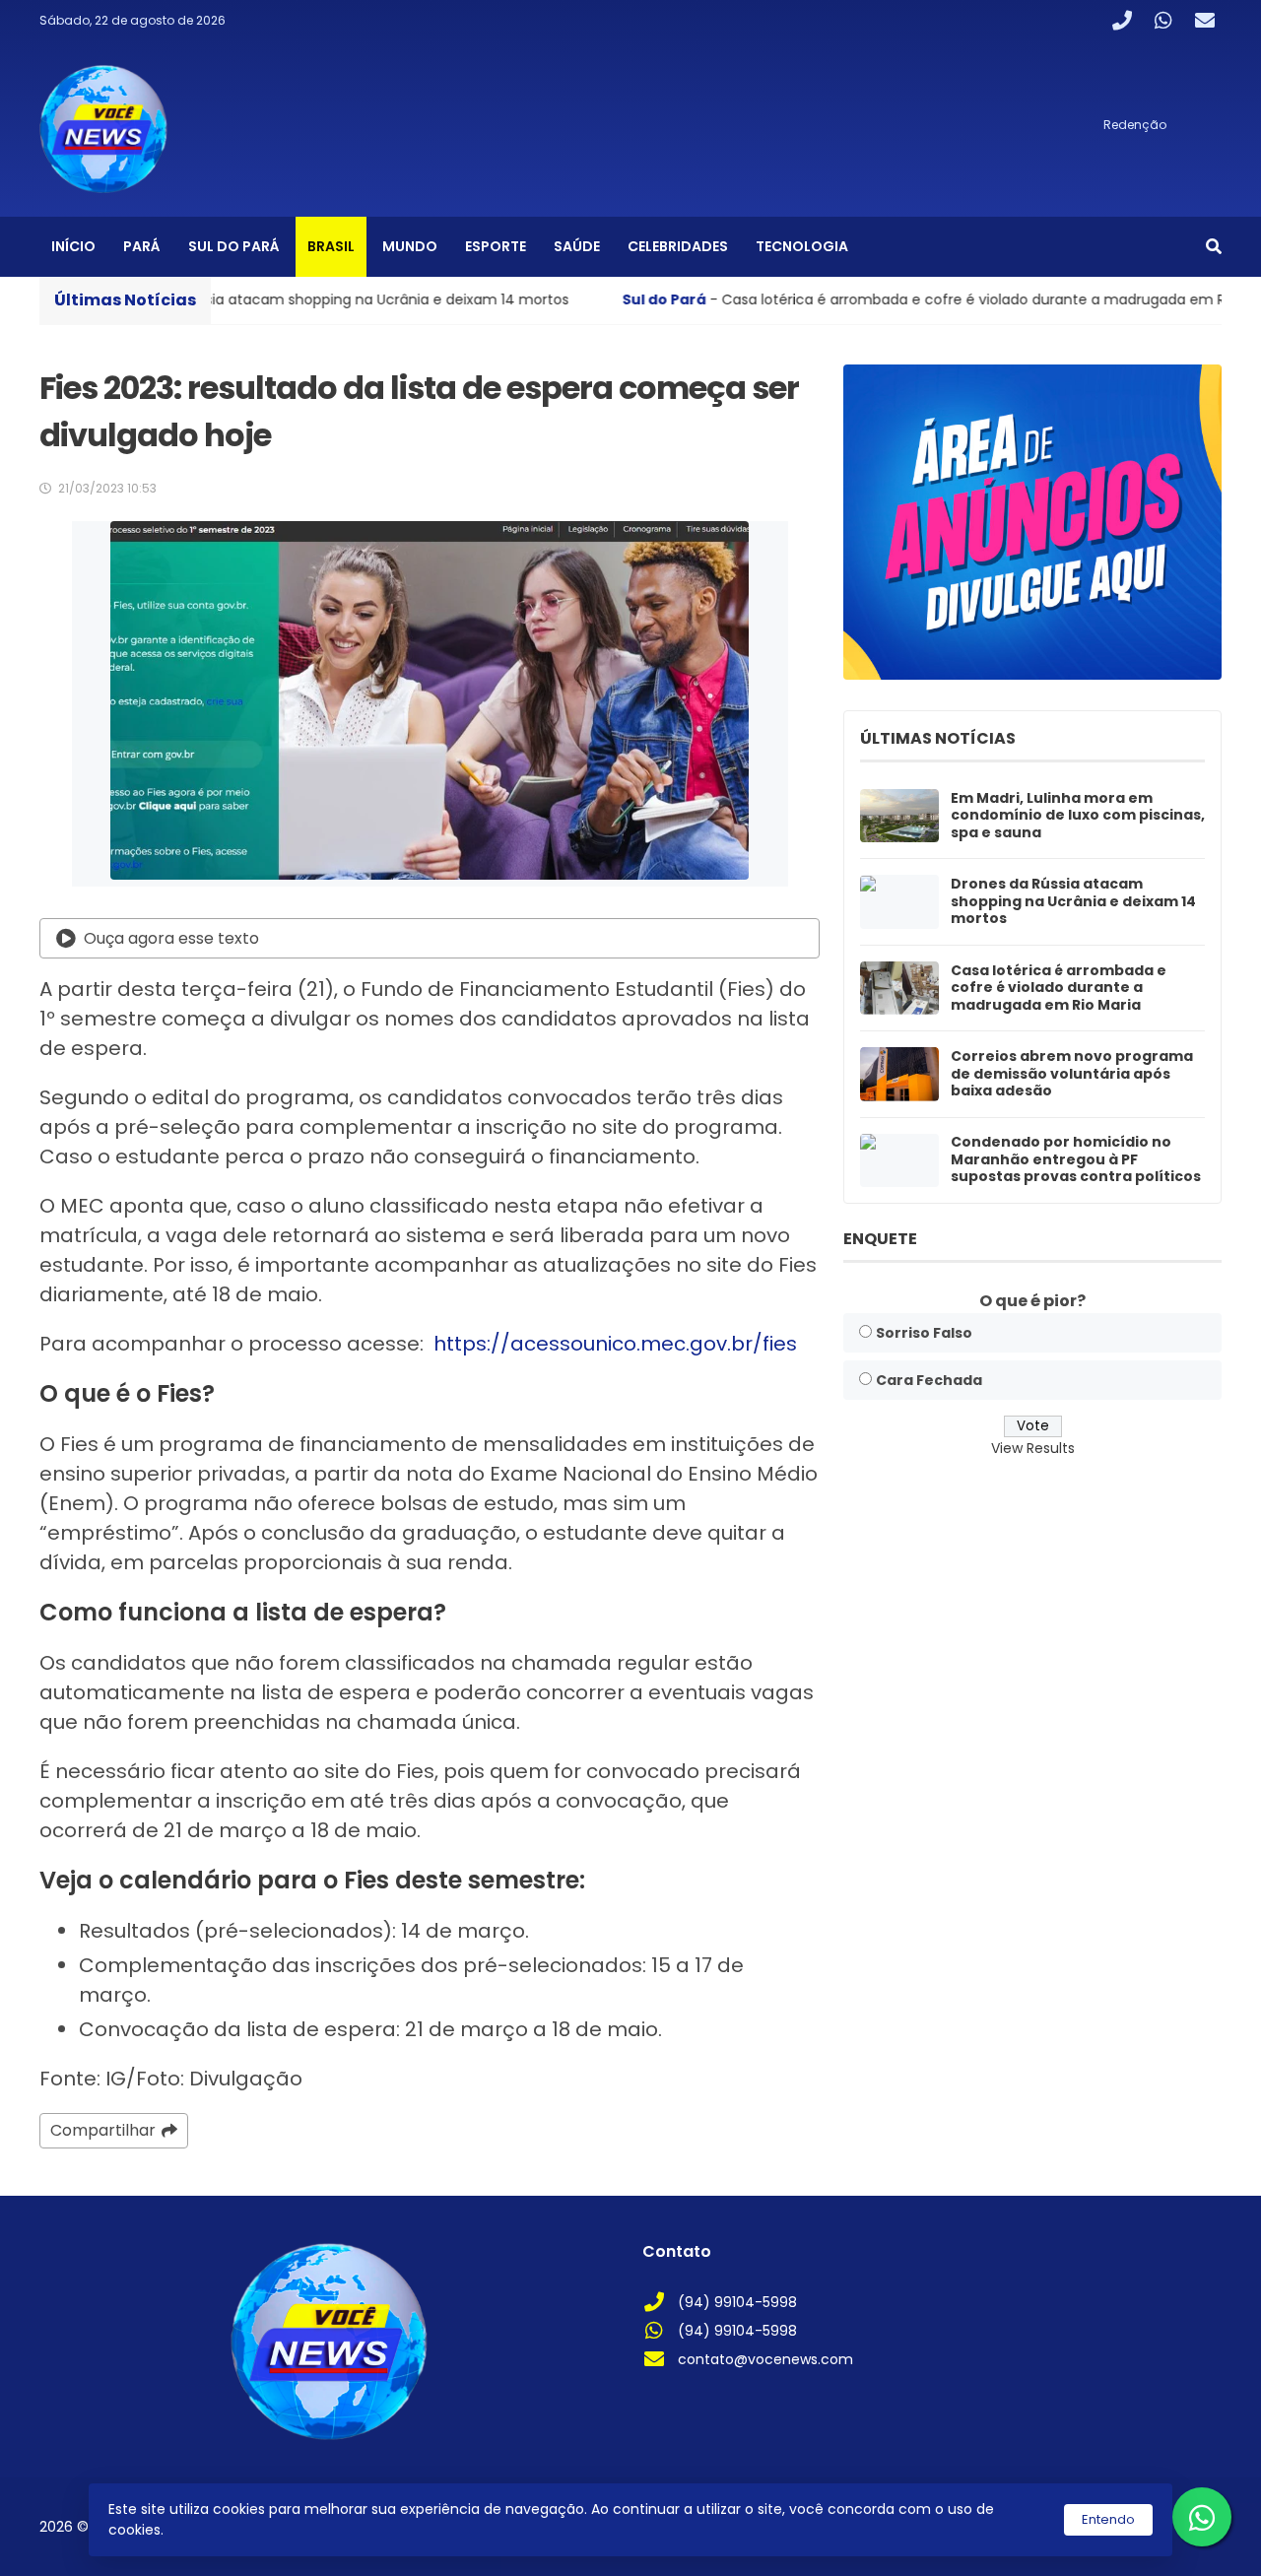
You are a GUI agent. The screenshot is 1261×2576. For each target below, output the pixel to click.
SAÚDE (577, 246)
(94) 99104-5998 (737, 2302)
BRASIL (331, 246)
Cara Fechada (929, 1380)
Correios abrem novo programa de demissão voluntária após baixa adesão (1072, 1074)
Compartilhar (103, 2130)
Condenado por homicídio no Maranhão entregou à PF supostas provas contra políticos (1076, 1160)
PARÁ (142, 246)
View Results (1033, 1448)
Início (73, 246)
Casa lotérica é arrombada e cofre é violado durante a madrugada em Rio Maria (1059, 989)
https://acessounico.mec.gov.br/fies (615, 1344)
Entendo (1108, 2519)
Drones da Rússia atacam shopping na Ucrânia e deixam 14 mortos (1073, 902)
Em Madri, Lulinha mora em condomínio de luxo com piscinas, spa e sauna (1078, 816)
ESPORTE (496, 246)
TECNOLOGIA (802, 246)
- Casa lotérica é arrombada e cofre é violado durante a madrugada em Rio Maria (810, 299)
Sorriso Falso (924, 1333)
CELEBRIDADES (678, 246)
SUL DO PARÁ (234, 246)
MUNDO (410, 246)
